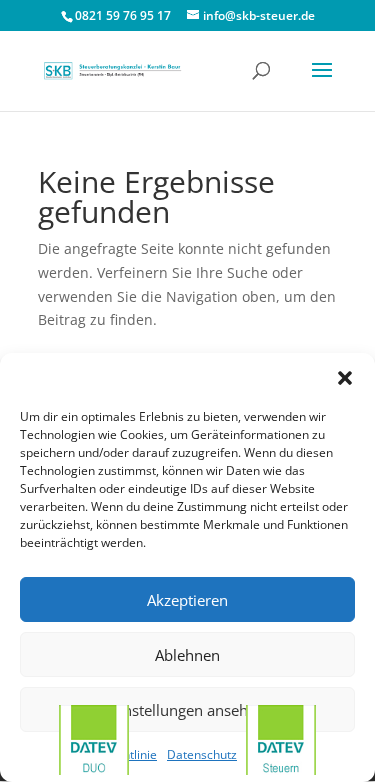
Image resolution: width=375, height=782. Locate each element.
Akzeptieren (187, 600)
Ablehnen (187, 655)
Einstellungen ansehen (188, 710)
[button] (345, 378)
